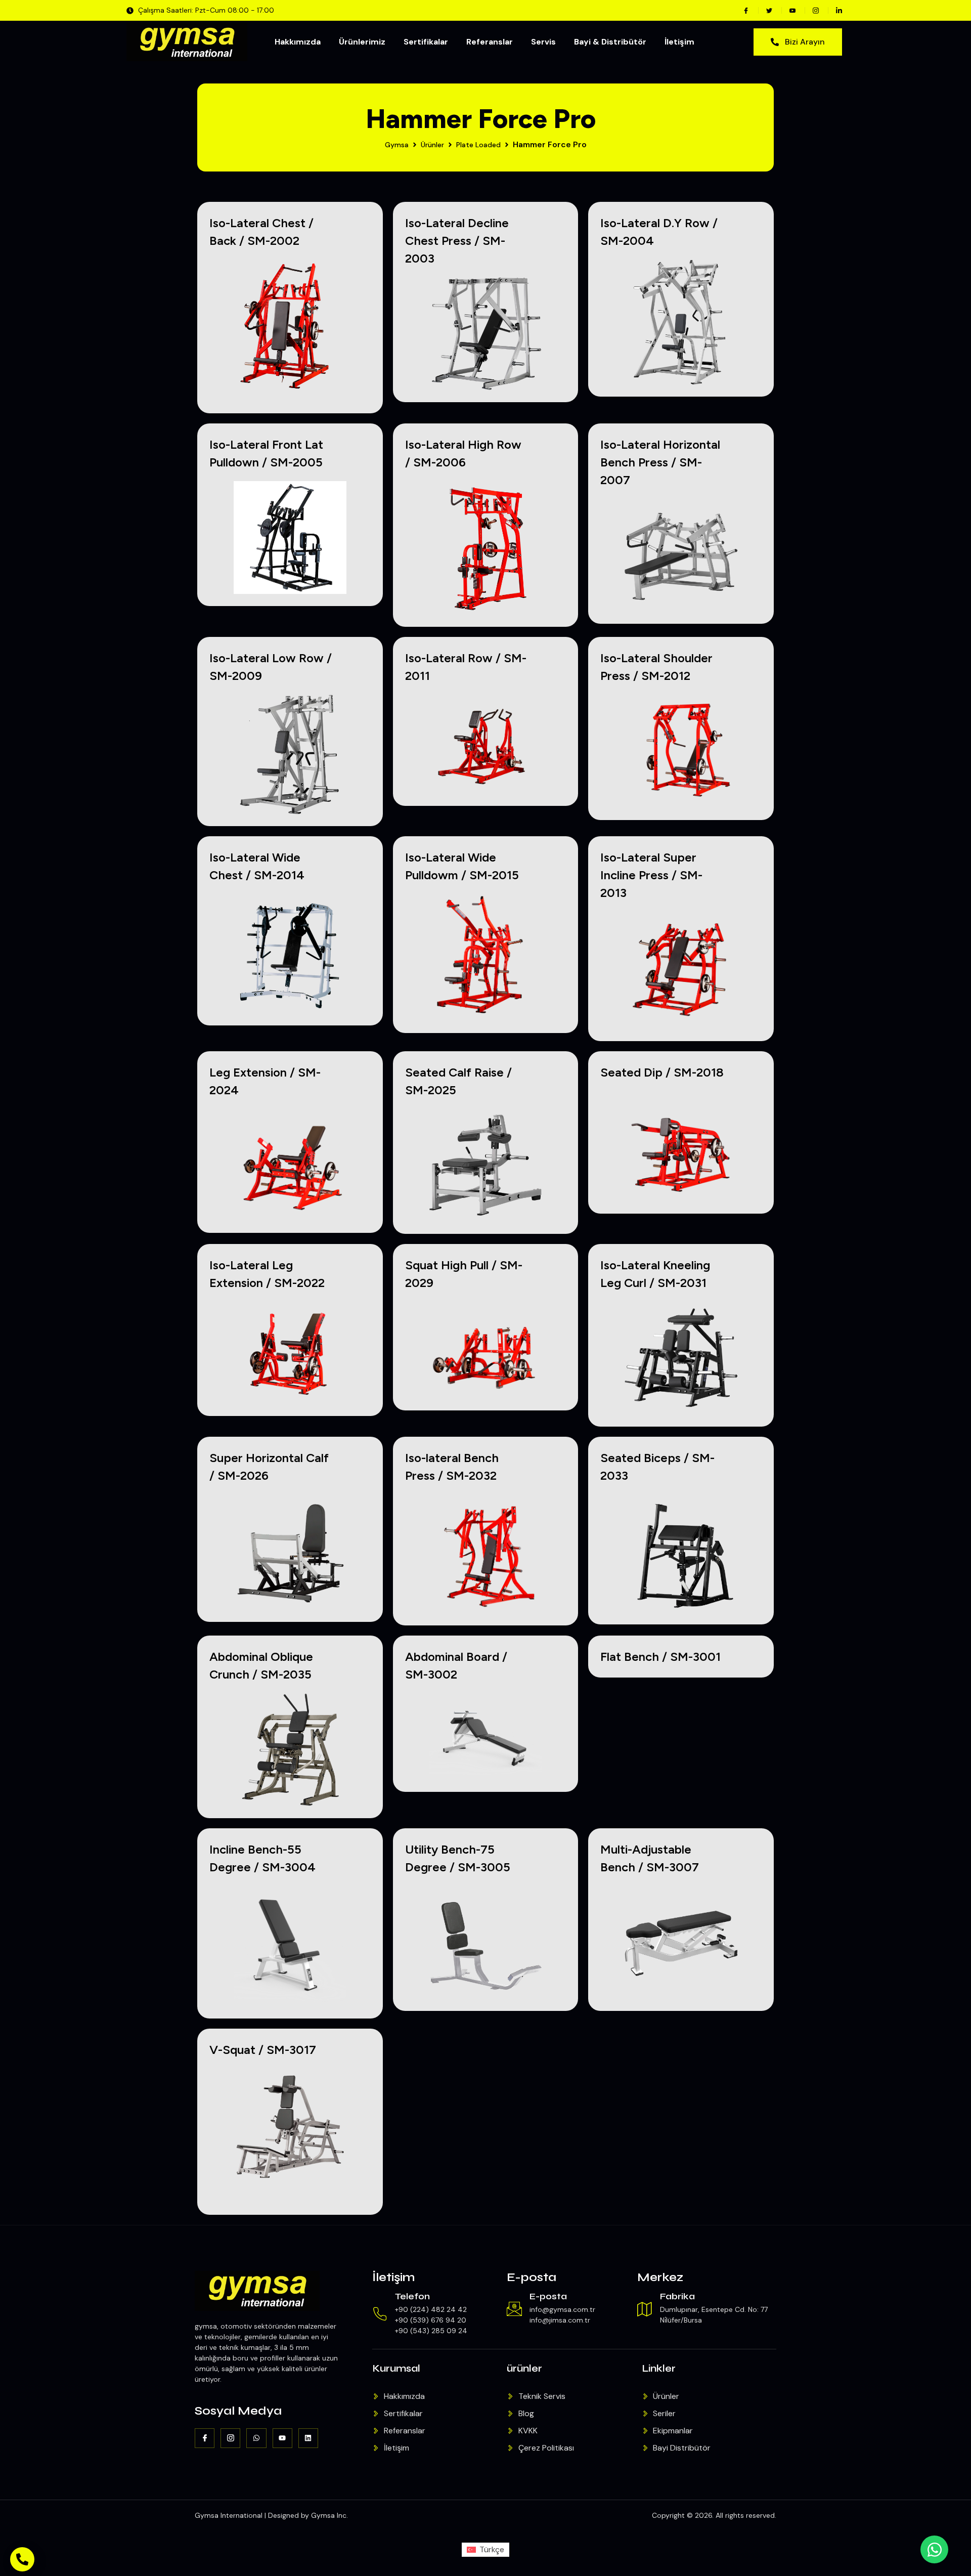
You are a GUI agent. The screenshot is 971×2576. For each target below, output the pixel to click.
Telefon (412, 2296)
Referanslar (490, 42)
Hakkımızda (298, 42)
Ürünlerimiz (362, 42)
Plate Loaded (478, 145)
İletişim (679, 42)
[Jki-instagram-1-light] (230, 2438)
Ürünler (432, 145)
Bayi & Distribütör (610, 42)
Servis (543, 42)
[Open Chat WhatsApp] (934, 2549)
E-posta (548, 2296)
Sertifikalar (426, 42)
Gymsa (397, 145)
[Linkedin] (308, 2438)
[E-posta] (514, 2309)
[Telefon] (380, 2314)
